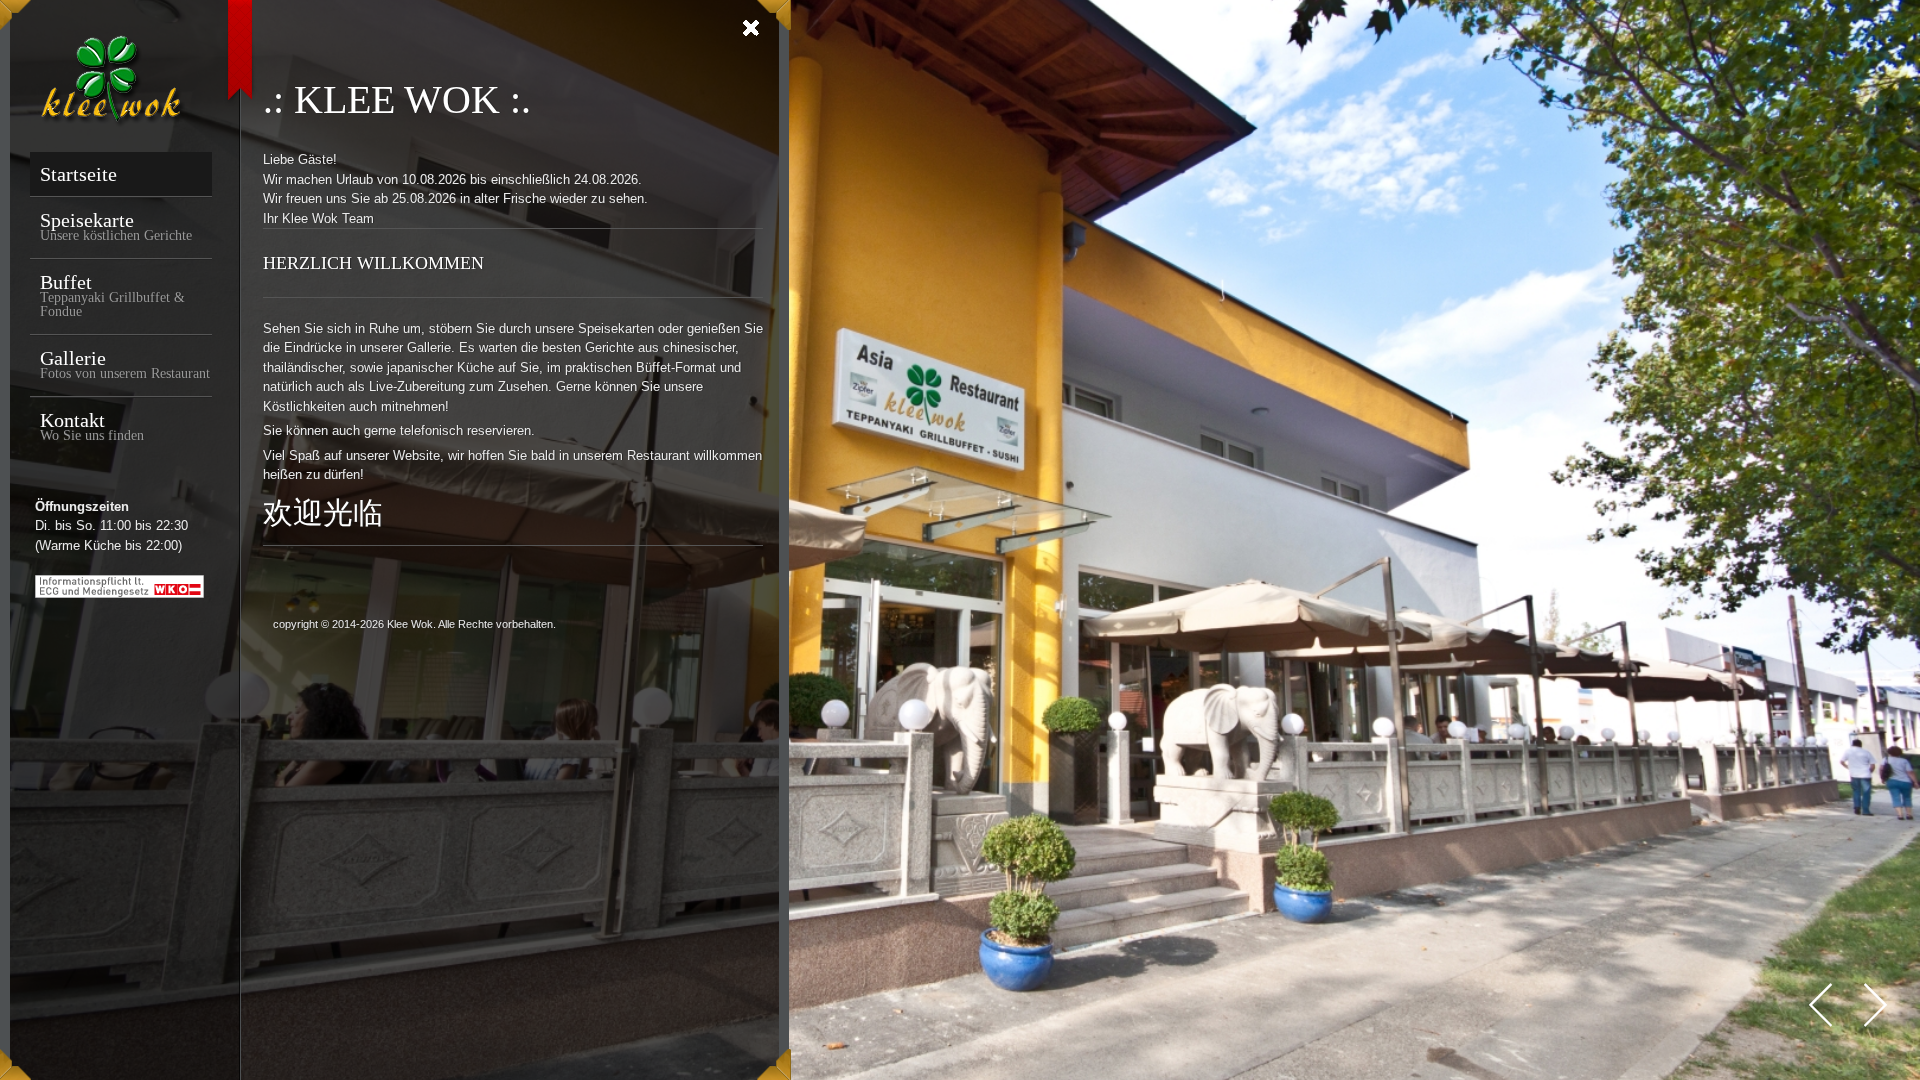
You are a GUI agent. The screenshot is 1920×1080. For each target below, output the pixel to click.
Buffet (112, 295)
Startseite (78, 174)
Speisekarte (116, 226)
